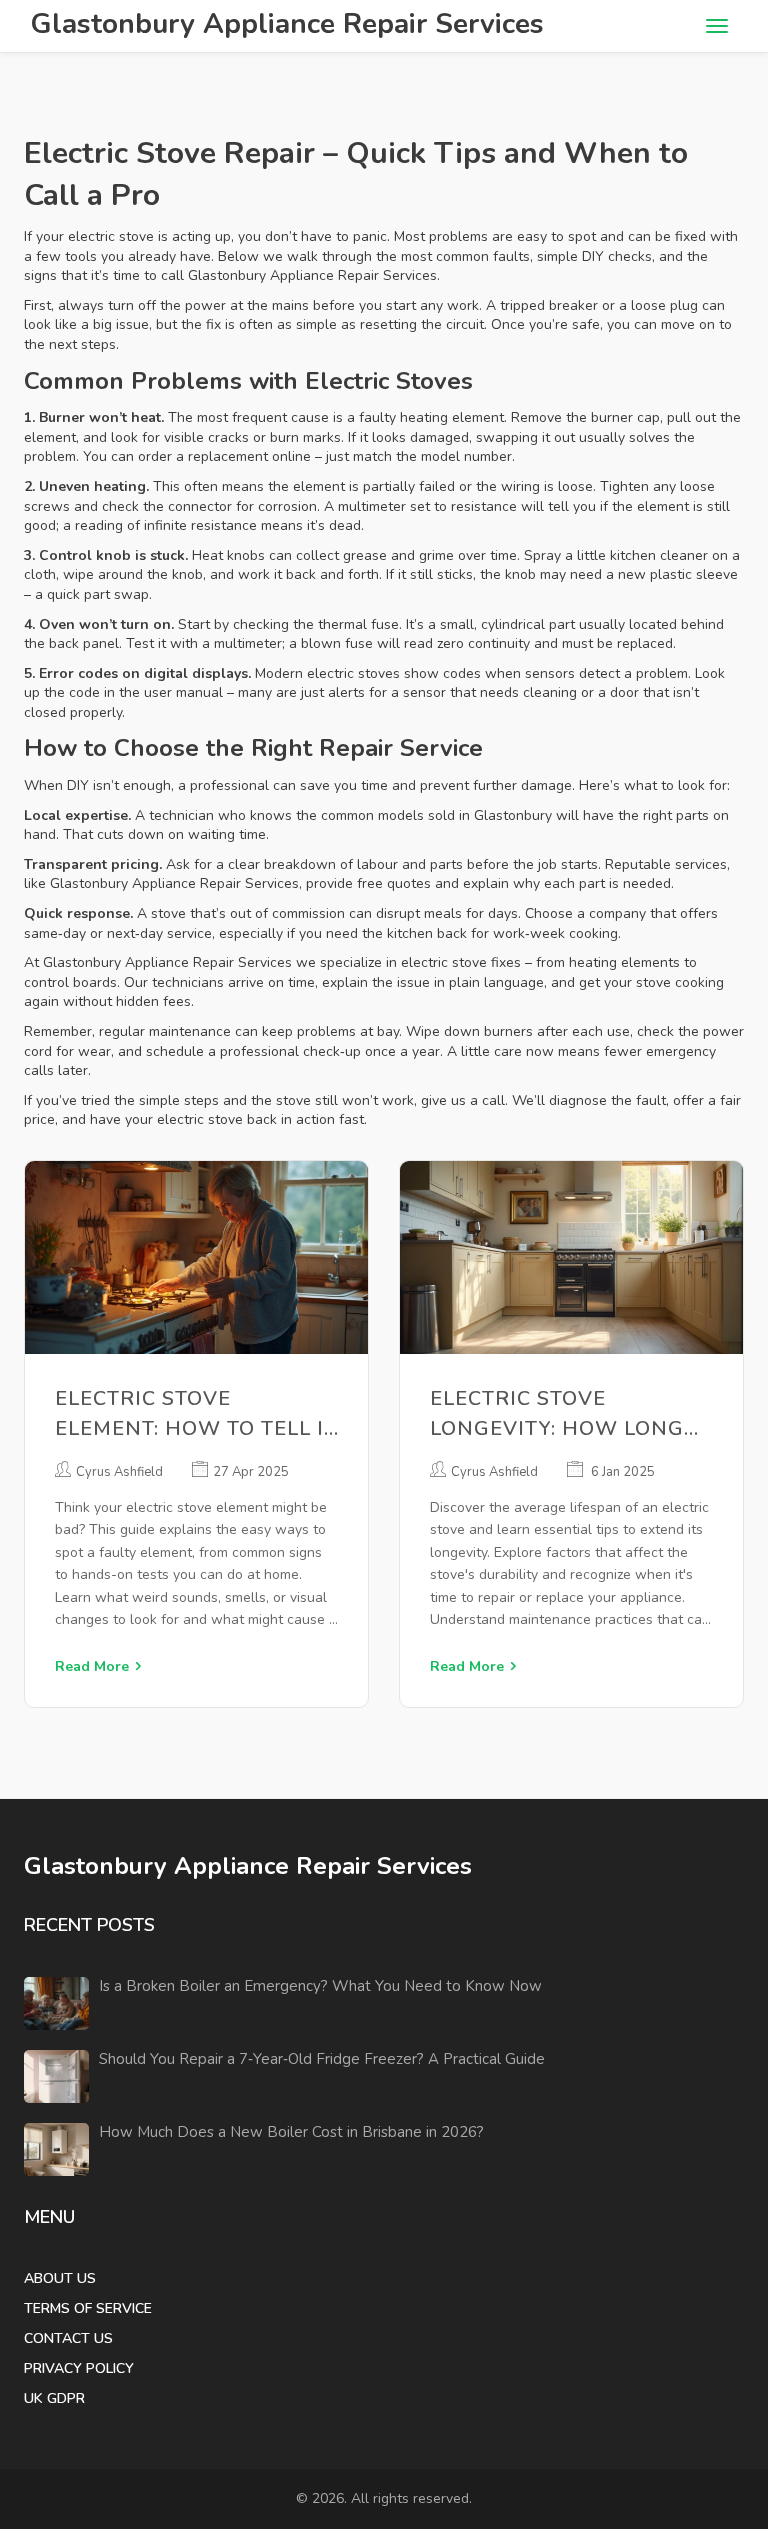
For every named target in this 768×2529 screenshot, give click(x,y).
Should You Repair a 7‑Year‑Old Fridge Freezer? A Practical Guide (322, 2059)
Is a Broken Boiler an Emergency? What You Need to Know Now (320, 1986)
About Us (60, 2278)
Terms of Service (88, 2308)
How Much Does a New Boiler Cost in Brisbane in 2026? (291, 2132)
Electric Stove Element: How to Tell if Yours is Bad (195, 1414)
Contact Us (68, 2338)
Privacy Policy (79, 2368)
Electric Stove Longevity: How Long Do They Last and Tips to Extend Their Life (562, 1414)
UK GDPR (54, 2398)
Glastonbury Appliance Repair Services (287, 24)
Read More (92, 1666)
